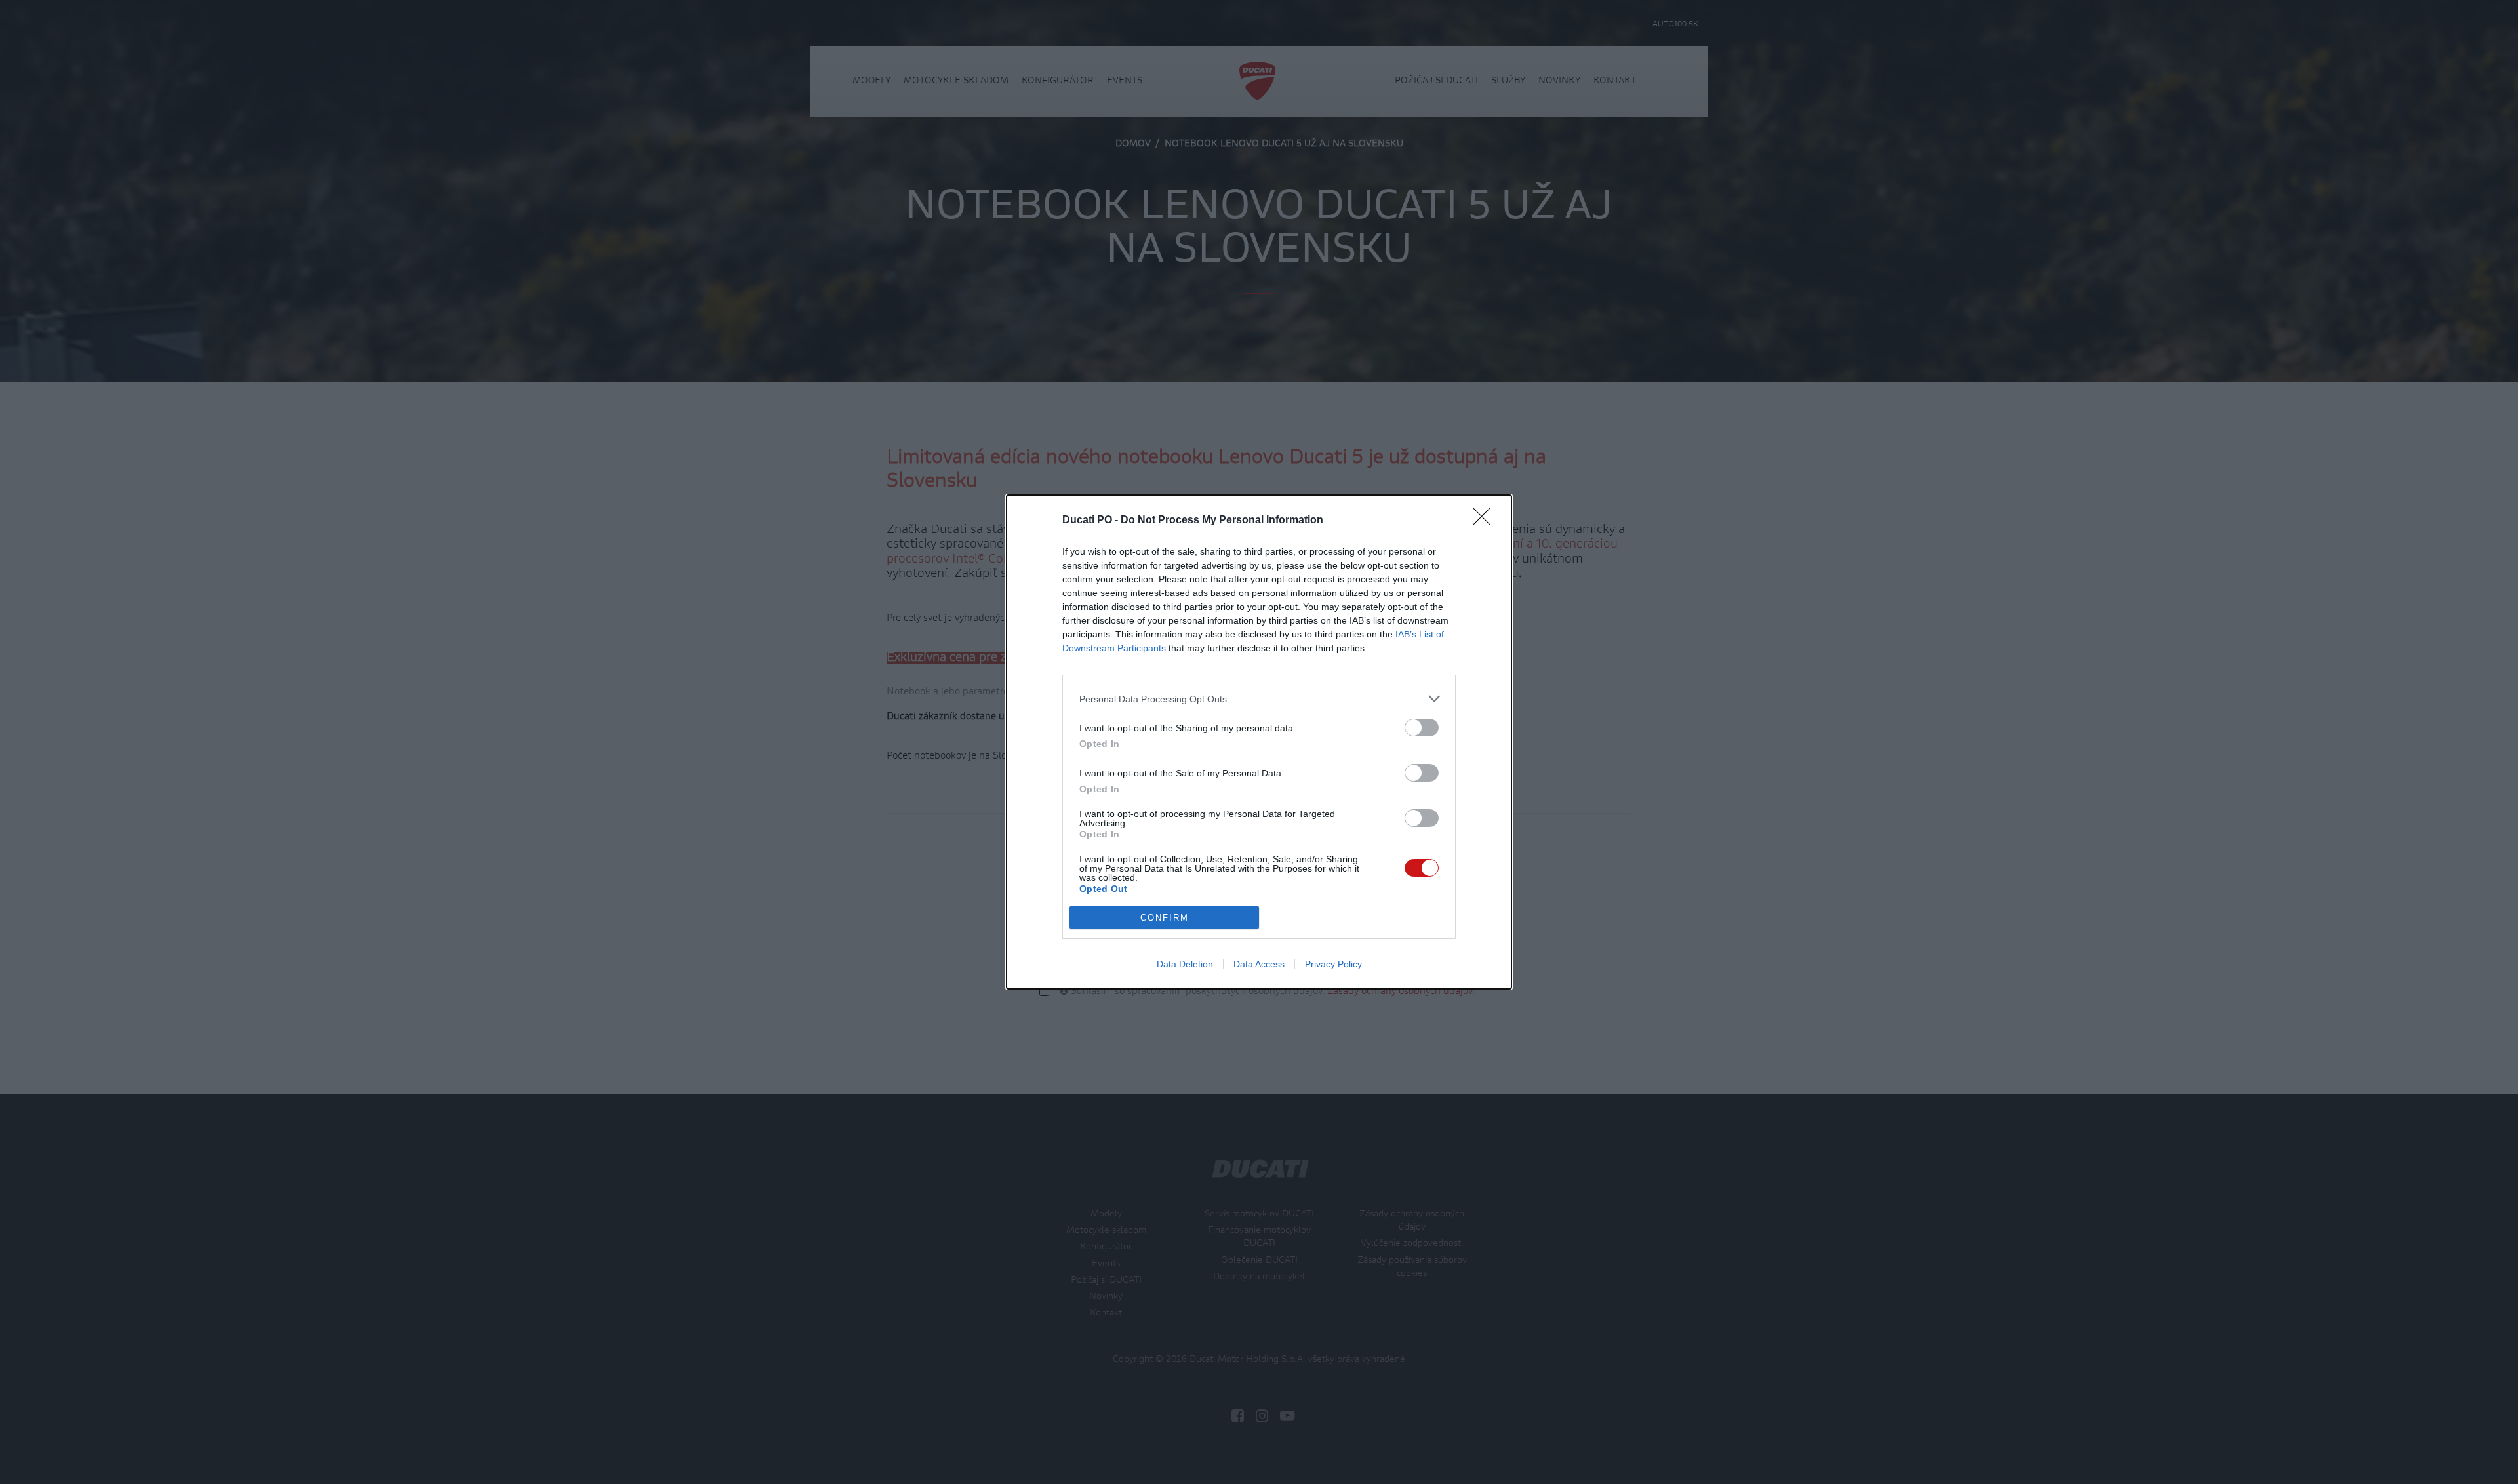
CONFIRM (1165, 918)
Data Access (1259, 964)
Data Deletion (1185, 964)
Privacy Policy (1333, 964)
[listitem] (1259, 699)
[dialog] (1259, 742)
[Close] (1486, 521)
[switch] (1422, 728)
